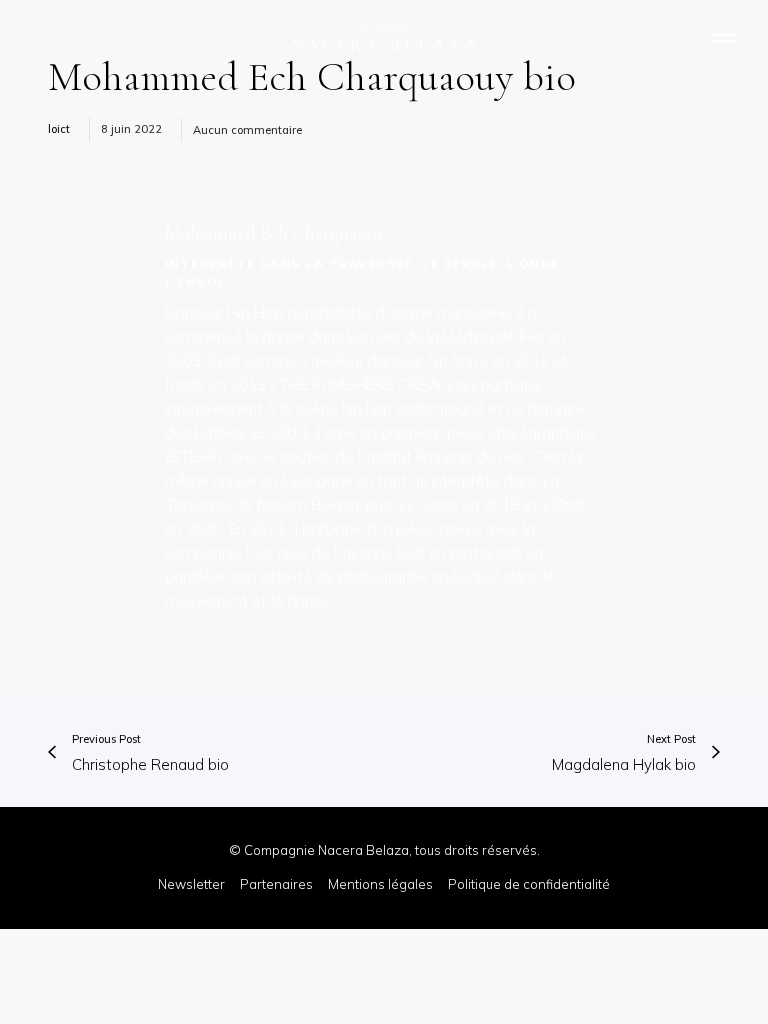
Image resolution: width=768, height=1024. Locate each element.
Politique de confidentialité (529, 884)
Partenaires (276, 884)
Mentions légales (380, 884)
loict (59, 129)
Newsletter (191, 884)
